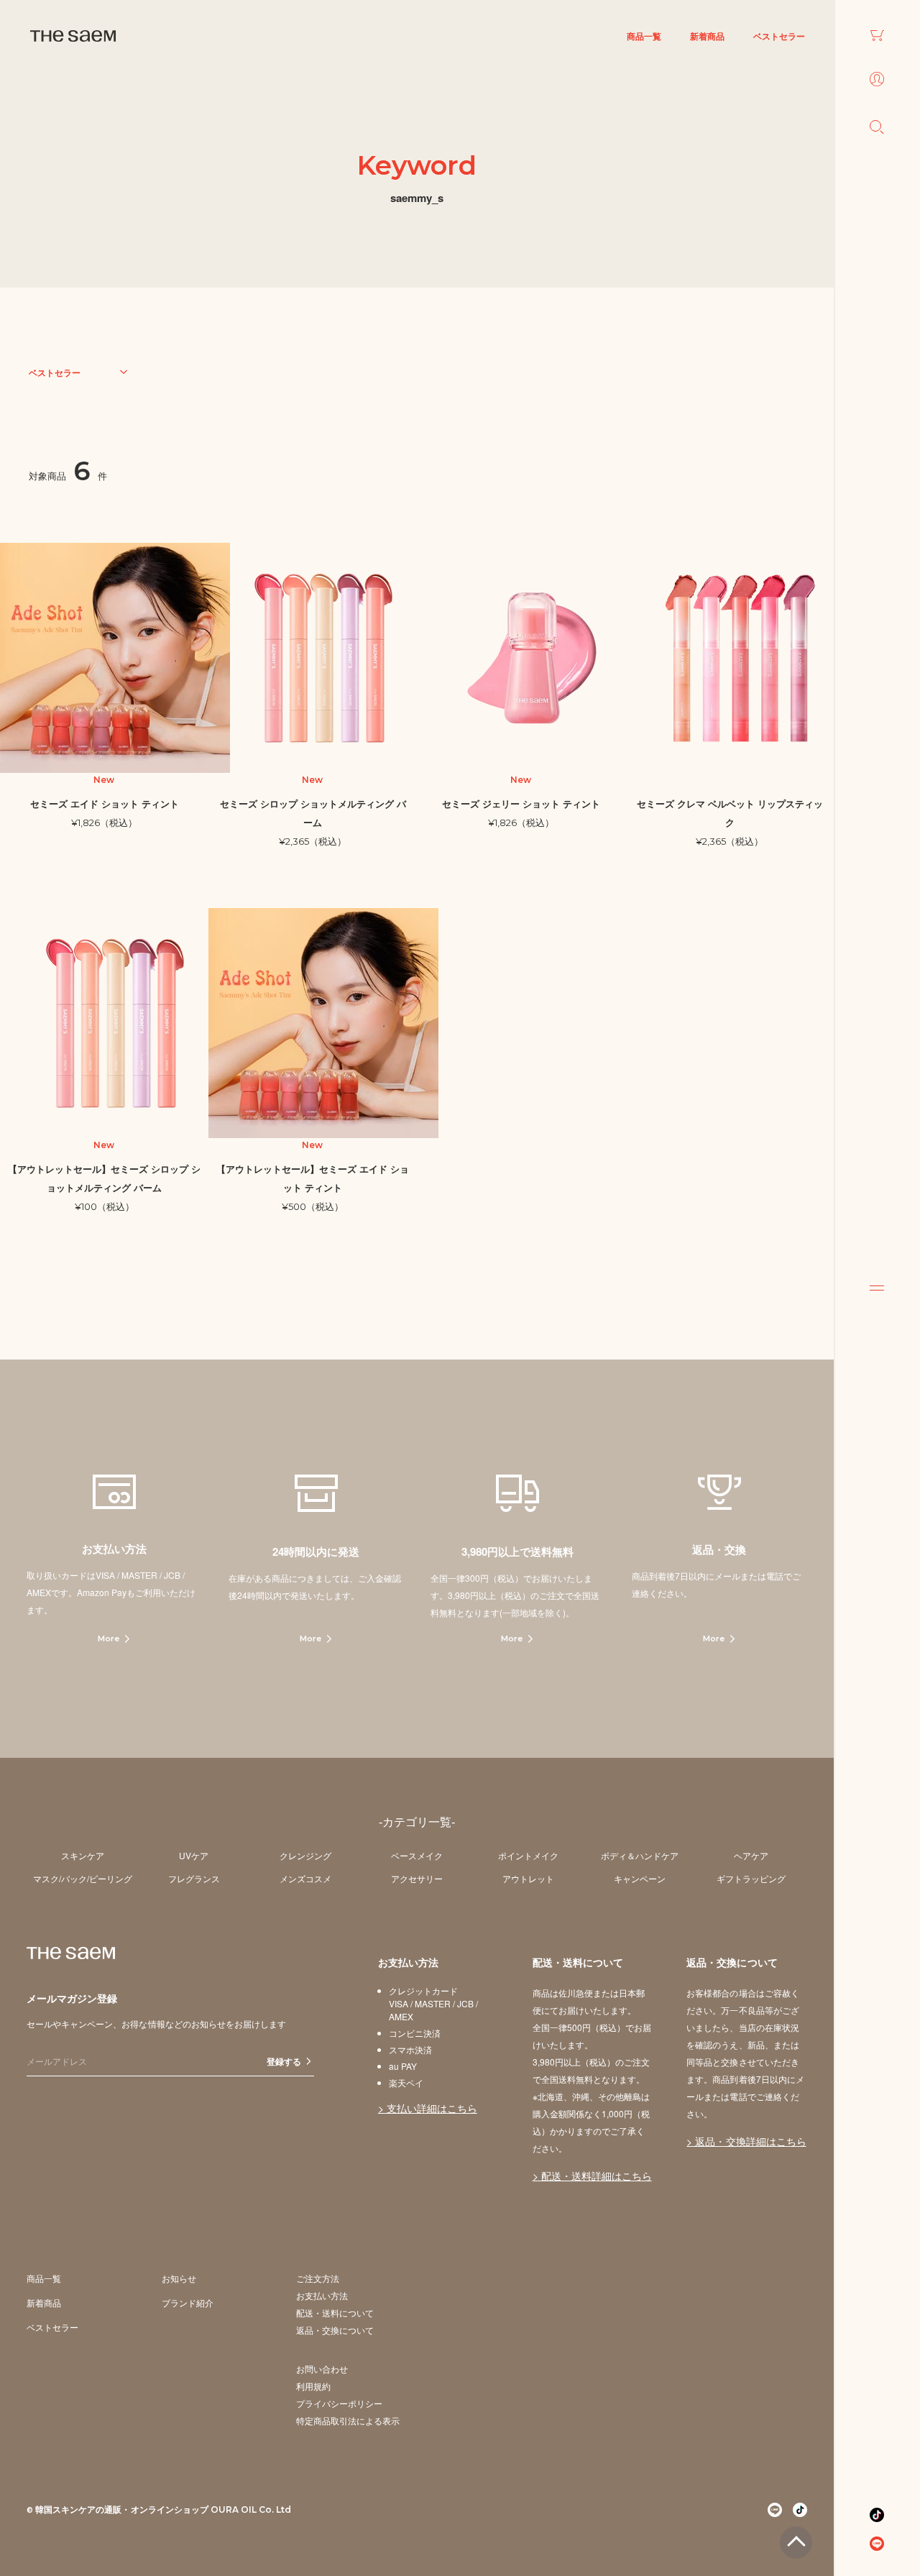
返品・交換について (335, 2330)
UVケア (194, 1855)
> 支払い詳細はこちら (428, 2108)
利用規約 (313, 2386)
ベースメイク (417, 1855)
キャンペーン (640, 1878)
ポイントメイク (528, 1855)
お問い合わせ (322, 2369)
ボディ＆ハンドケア (640, 1855)
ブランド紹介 (188, 2302)
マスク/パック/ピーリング (83, 1878)
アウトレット (528, 1878)
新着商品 (707, 36)
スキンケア (83, 1855)
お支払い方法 (322, 2295)
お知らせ (179, 2278)
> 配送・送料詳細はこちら (592, 2176)
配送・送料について (335, 2313)
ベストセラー (779, 36)
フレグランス (194, 1878)
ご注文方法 (318, 2278)
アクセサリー (417, 1878)
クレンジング (305, 1855)
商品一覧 (644, 36)
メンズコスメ (305, 1878)
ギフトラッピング (751, 1878)
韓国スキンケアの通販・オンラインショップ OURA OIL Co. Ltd (163, 2509)
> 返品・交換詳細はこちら (746, 2141)
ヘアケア (751, 1855)
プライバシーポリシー (339, 2403)
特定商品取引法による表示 (348, 2420)
